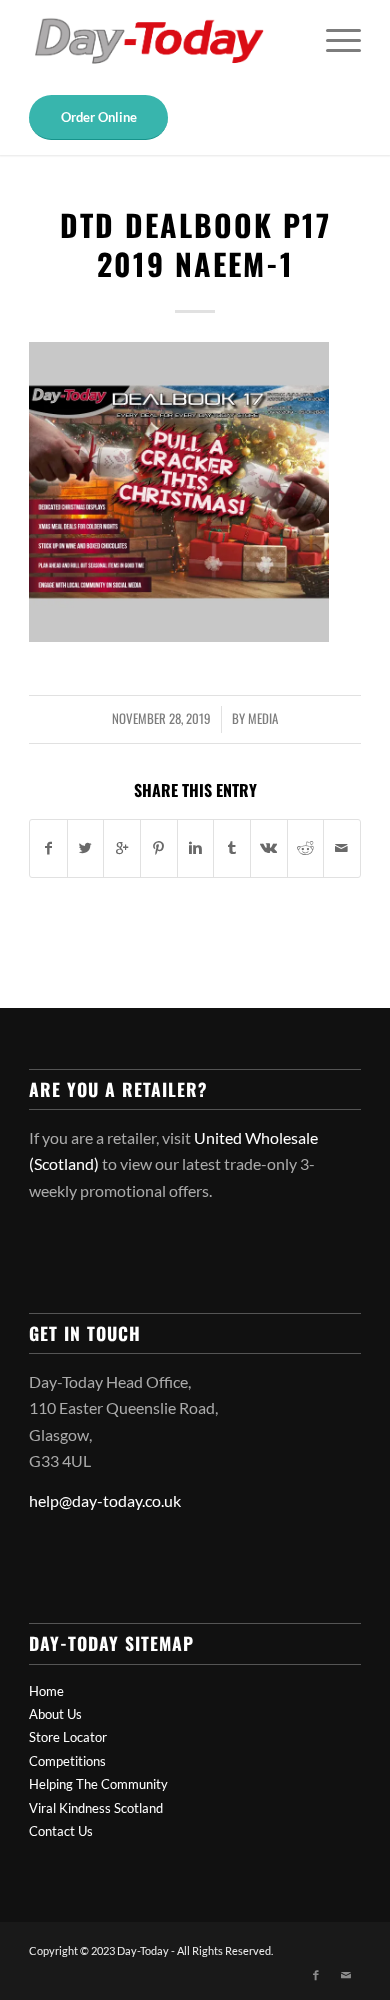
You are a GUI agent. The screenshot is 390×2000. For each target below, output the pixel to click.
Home (46, 1691)
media (263, 718)
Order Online (99, 117)
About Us (55, 1714)
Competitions (67, 1761)
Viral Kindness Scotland (96, 1808)
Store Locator (68, 1737)
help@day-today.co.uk (105, 1500)
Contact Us (61, 1831)
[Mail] (346, 1975)
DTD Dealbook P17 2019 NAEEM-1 (195, 244)
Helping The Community (98, 1784)
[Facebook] (316, 1975)
